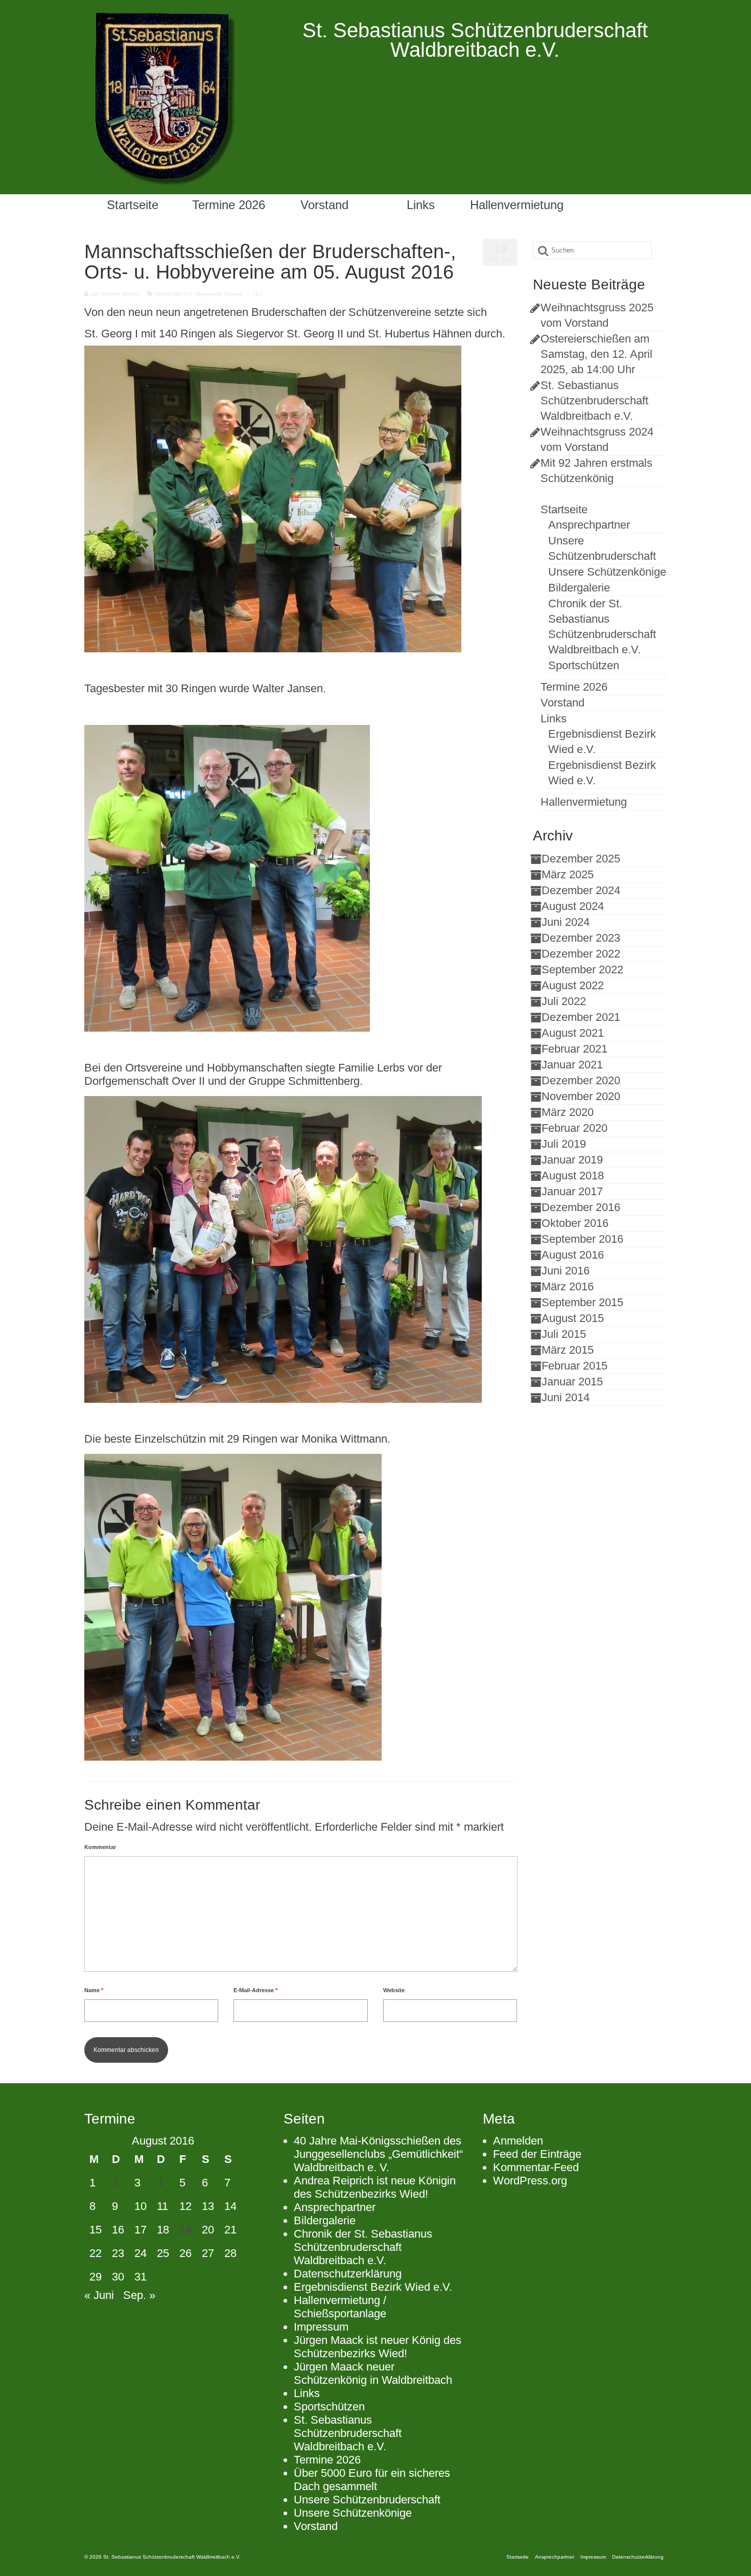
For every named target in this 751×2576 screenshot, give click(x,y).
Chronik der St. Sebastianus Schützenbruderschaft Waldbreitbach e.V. (363, 2247)
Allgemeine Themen (219, 294)
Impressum (321, 2327)
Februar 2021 (574, 1049)
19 (185, 2230)
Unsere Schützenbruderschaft (367, 2500)
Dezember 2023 (581, 938)
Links (307, 2393)
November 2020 (581, 1096)
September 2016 (582, 1239)
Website (394, 1990)
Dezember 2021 (581, 1017)
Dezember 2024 (581, 890)
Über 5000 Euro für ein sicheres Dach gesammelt (372, 2480)
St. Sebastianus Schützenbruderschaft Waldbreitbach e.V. (594, 401)
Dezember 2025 (581, 859)
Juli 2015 (564, 1334)
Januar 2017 (572, 1191)
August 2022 (573, 985)
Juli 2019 (564, 1144)
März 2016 (568, 1286)
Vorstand (316, 2526)
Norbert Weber (119, 294)
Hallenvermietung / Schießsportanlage (340, 2307)
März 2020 (568, 1112)
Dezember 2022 (581, 954)
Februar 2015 (574, 1366)
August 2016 (573, 1255)
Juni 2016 (566, 1271)
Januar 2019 (572, 1160)
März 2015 (568, 1350)
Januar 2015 (572, 1382)
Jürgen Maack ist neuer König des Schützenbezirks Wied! (378, 2347)
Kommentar (100, 1847)
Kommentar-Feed (536, 2167)
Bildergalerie (325, 2220)
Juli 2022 (564, 1001)
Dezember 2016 (581, 1207)
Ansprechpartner (335, 2207)
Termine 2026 (327, 2460)
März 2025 (568, 874)
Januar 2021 (572, 1065)
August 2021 (573, 1033)
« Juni (99, 2295)
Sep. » (139, 2295)
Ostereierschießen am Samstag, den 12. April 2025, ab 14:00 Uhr (596, 354)
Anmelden (518, 2141)
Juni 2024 (566, 922)
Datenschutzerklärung (348, 2274)
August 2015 (573, 1318)
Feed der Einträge (537, 2154)
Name (94, 1990)
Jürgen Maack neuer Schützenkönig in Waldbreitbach (373, 2373)
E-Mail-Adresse (255, 1990)
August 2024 (573, 906)
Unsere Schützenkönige (353, 2513)
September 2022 (582, 970)
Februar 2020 (574, 1128)
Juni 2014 (566, 1397)
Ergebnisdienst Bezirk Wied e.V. (373, 2287)
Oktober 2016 (575, 1223)
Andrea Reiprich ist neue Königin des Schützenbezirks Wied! (375, 2187)
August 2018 (573, 1176)
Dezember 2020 (581, 1080)
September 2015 (582, 1302)
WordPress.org (530, 2181)
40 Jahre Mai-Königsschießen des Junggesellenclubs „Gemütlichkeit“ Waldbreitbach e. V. (378, 2154)
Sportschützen (329, 2407)
